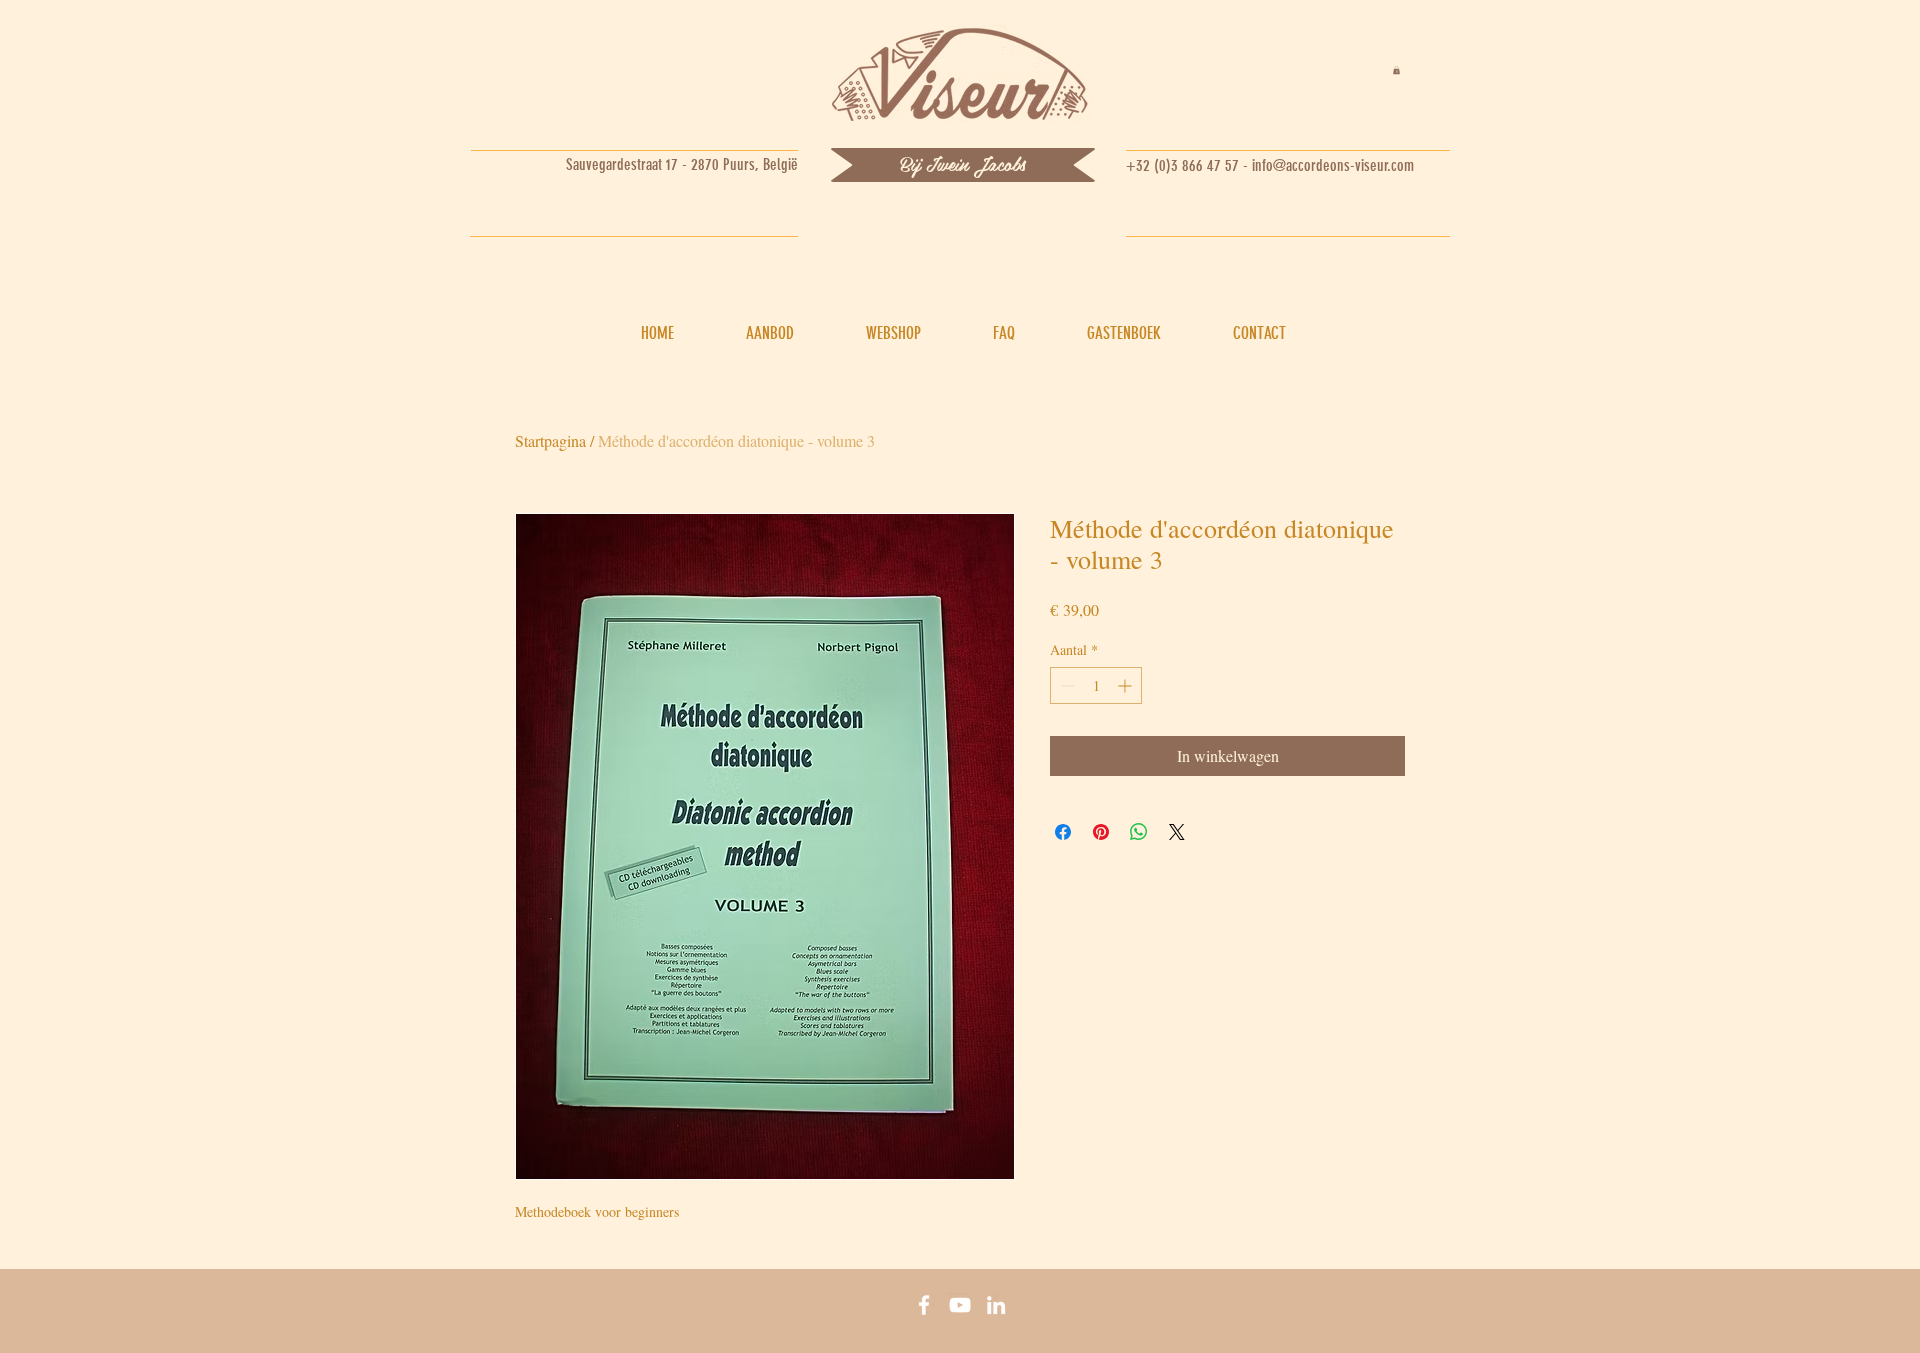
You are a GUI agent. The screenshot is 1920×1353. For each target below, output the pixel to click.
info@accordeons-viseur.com (1333, 165)
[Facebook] (924, 1305)
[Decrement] (1065, 685)
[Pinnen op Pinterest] (1101, 832)
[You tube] (960, 1305)
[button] (1396, 70)
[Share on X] (1177, 832)
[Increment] (1126, 685)
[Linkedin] (996, 1305)
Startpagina (550, 440)
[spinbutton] (1096, 685)
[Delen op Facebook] (1063, 832)
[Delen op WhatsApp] (1139, 832)
